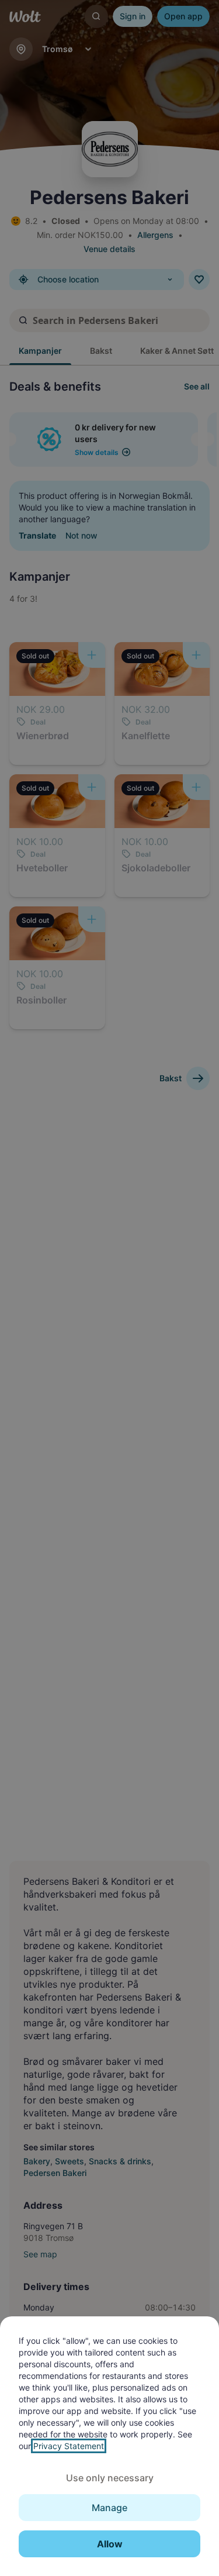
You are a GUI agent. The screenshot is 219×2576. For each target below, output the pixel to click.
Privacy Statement (69, 2446)
